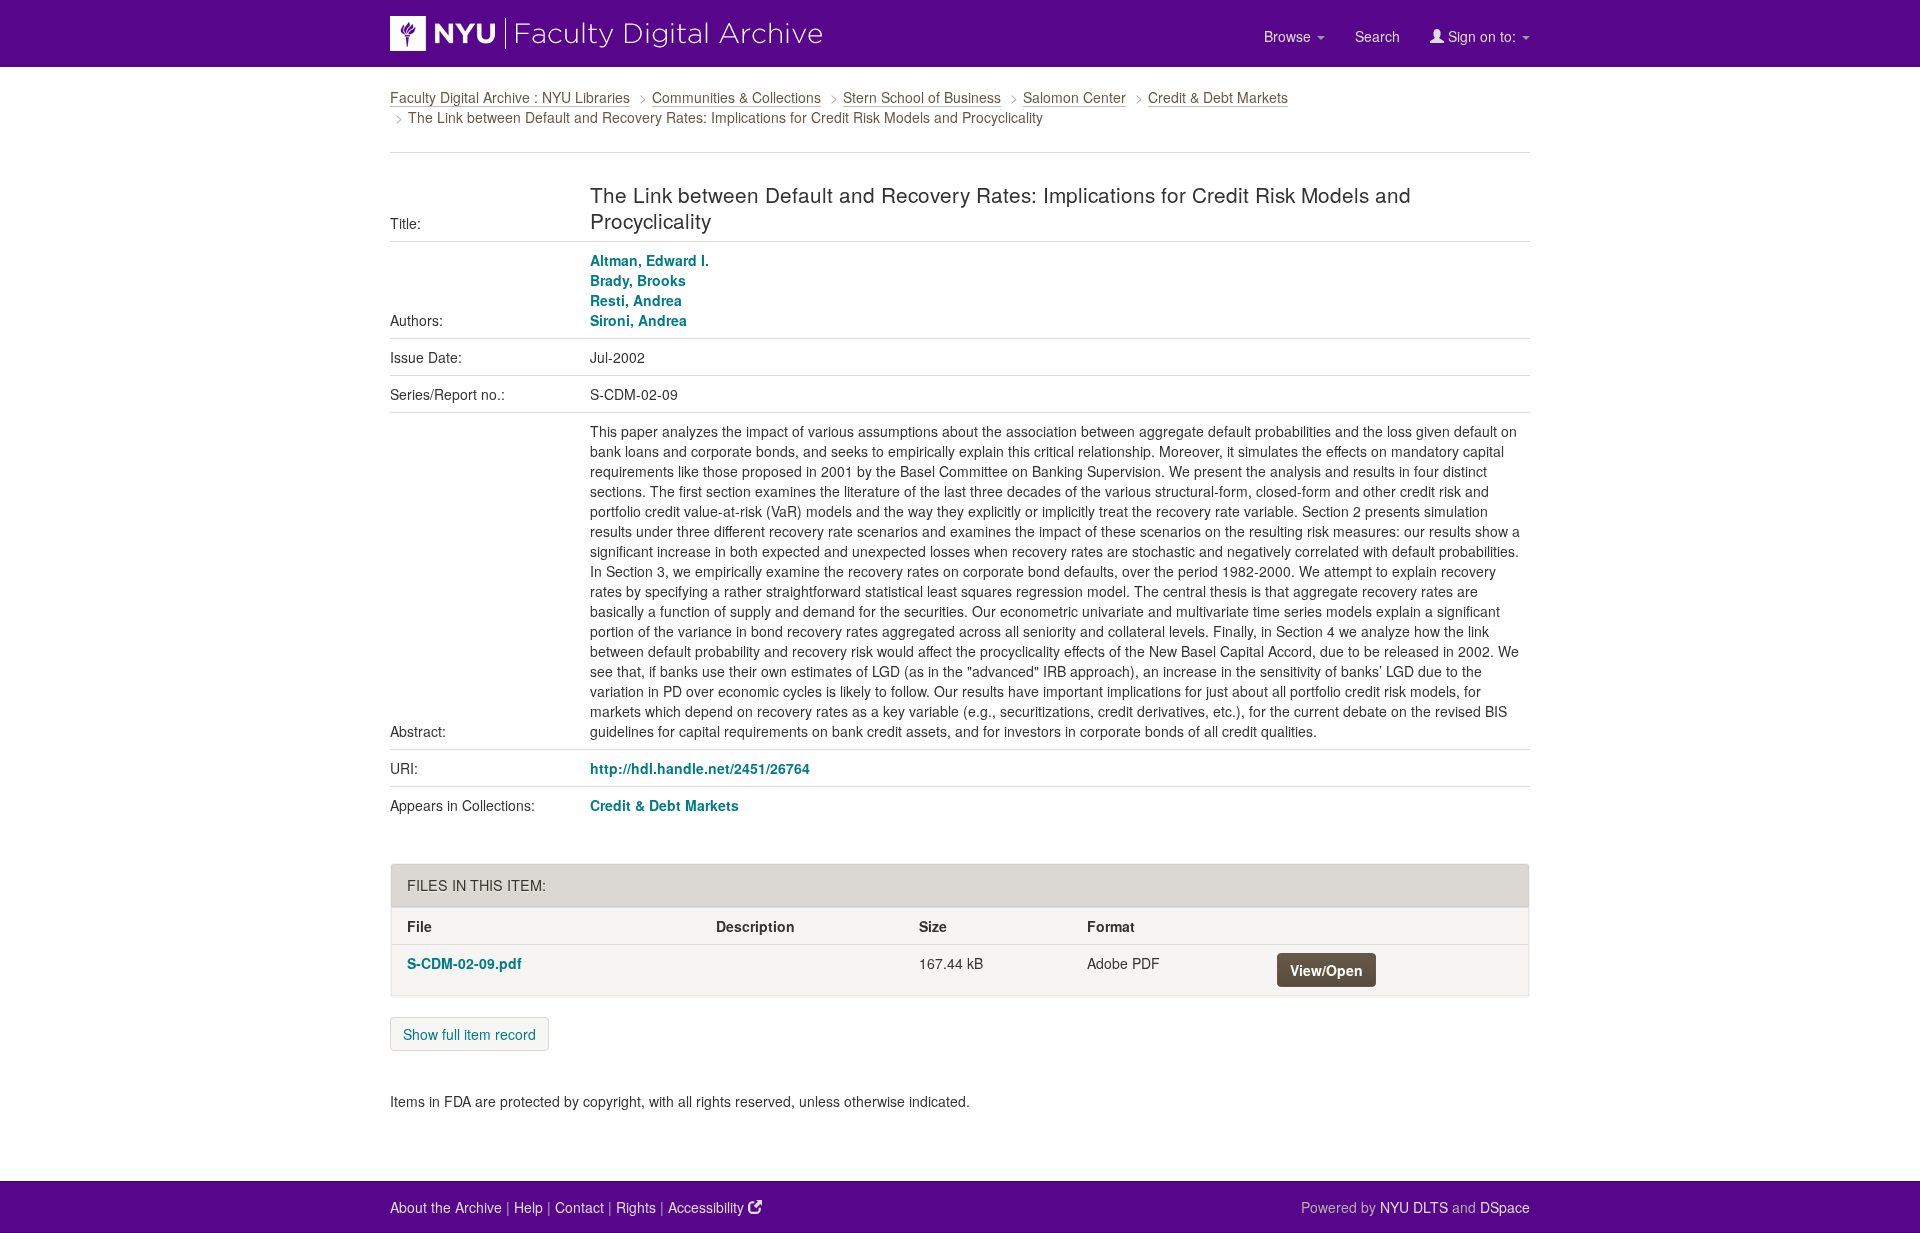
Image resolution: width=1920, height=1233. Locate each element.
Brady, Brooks (638, 280)
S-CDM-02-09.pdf (464, 963)
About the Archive (446, 1207)
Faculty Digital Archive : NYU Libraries (510, 97)
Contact (579, 1207)
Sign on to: (1482, 36)
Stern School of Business (922, 97)
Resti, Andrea (636, 300)
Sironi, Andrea (638, 320)
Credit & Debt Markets (1218, 97)
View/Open (1326, 970)
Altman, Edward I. (649, 260)
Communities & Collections (736, 97)
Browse (1289, 36)
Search (1377, 36)
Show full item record (469, 1034)
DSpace (1505, 1207)
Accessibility (708, 1207)
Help (528, 1207)
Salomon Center (1074, 97)
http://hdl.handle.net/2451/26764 (700, 768)
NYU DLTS (1414, 1207)
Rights (636, 1207)
